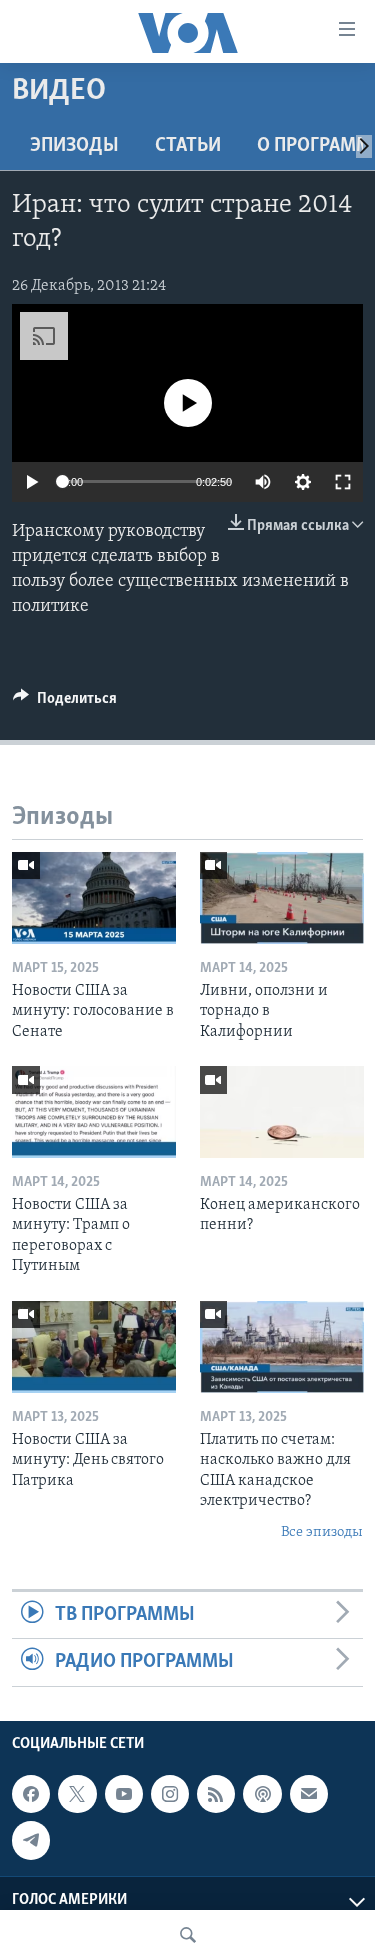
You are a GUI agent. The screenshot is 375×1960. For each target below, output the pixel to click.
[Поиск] (188, 1935)
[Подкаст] (262, 1794)
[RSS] (216, 1794)
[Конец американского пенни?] (282, 1112)
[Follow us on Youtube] (124, 1794)
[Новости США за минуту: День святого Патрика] (94, 1347)
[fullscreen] (343, 482)
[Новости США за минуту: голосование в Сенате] (94, 898)
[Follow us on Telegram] (31, 1840)
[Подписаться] (309, 1794)
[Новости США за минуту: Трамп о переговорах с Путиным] (94, 1112)
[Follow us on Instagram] (170, 1794)
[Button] (65, 703)
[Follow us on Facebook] (31, 1794)
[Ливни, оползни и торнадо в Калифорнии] (282, 898)
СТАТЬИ (188, 146)
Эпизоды (74, 146)
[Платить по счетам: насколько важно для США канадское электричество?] (282, 1347)
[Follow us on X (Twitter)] (77, 1794)
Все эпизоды (322, 1532)
